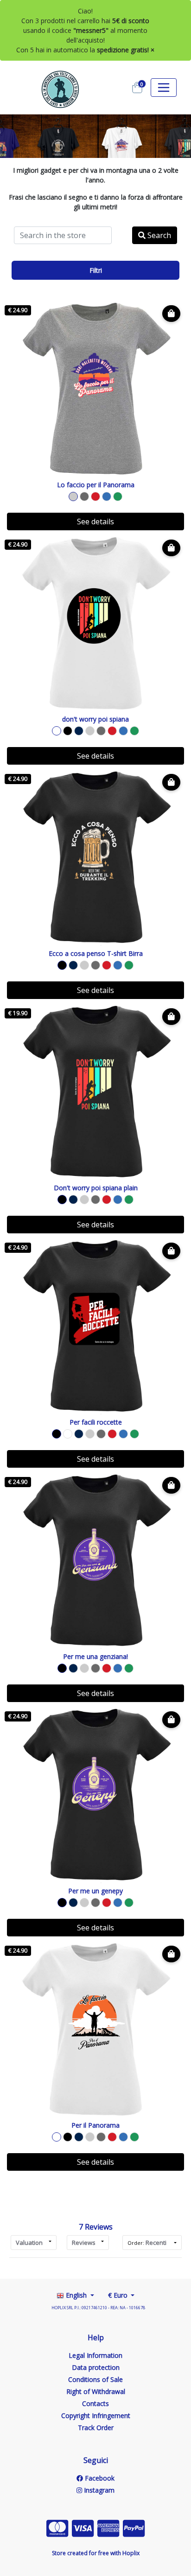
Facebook (99, 2478)
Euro (119, 2295)
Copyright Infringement (96, 2416)
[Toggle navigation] (164, 88)
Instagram (98, 2490)
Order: (147, 2243)
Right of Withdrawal (96, 2391)
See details (95, 521)
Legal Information (95, 2355)
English (76, 2295)
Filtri (96, 270)
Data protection (96, 2367)
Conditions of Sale (95, 2379)
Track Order (96, 2428)
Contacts (95, 2403)
